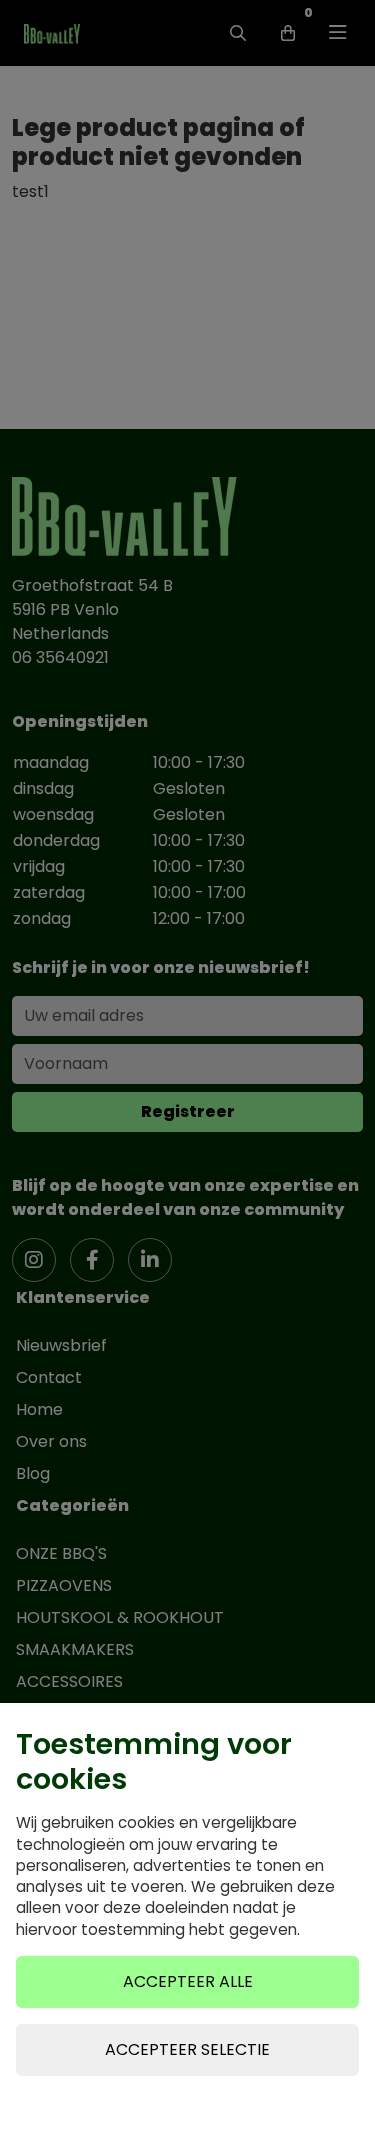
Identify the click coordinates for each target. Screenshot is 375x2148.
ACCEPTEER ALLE (188, 1981)
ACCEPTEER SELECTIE (187, 2049)
